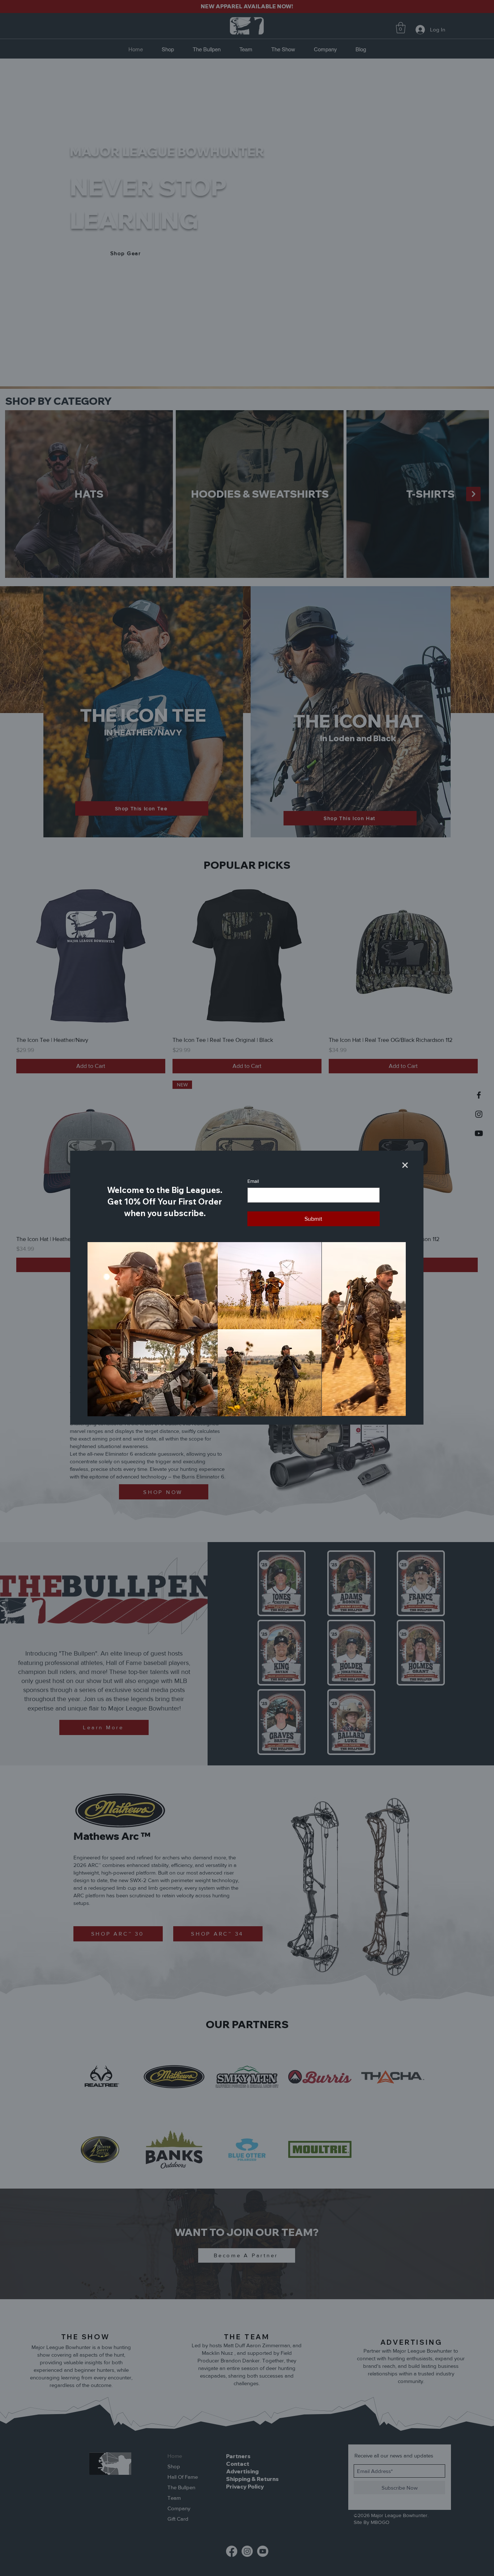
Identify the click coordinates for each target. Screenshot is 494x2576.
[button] (405, 1165)
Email (253, 1181)
